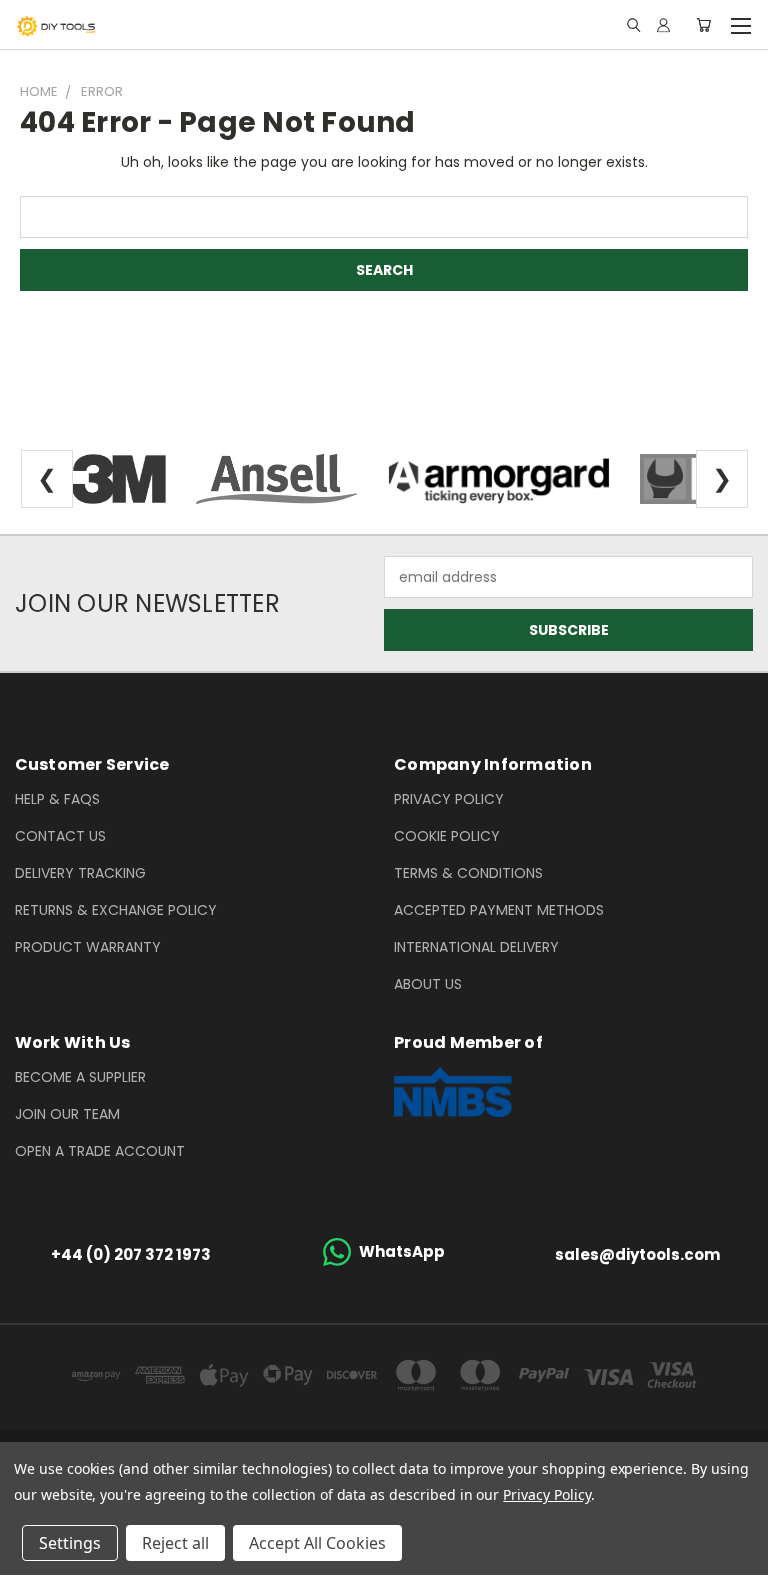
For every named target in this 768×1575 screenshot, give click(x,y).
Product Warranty (88, 947)
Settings (70, 1543)
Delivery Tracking (80, 873)
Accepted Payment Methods (499, 910)
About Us (428, 984)
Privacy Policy (449, 799)
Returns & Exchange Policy (116, 910)
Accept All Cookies (317, 1543)
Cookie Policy (447, 836)
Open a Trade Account (100, 1151)
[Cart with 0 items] (703, 25)
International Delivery (476, 947)
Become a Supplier (80, 1077)
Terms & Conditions (468, 873)
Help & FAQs (57, 799)
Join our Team (67, 1114)
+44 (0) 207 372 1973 (131, 1254)
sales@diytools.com (637, 1254)
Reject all (175, 1543)
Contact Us (60, 836)
